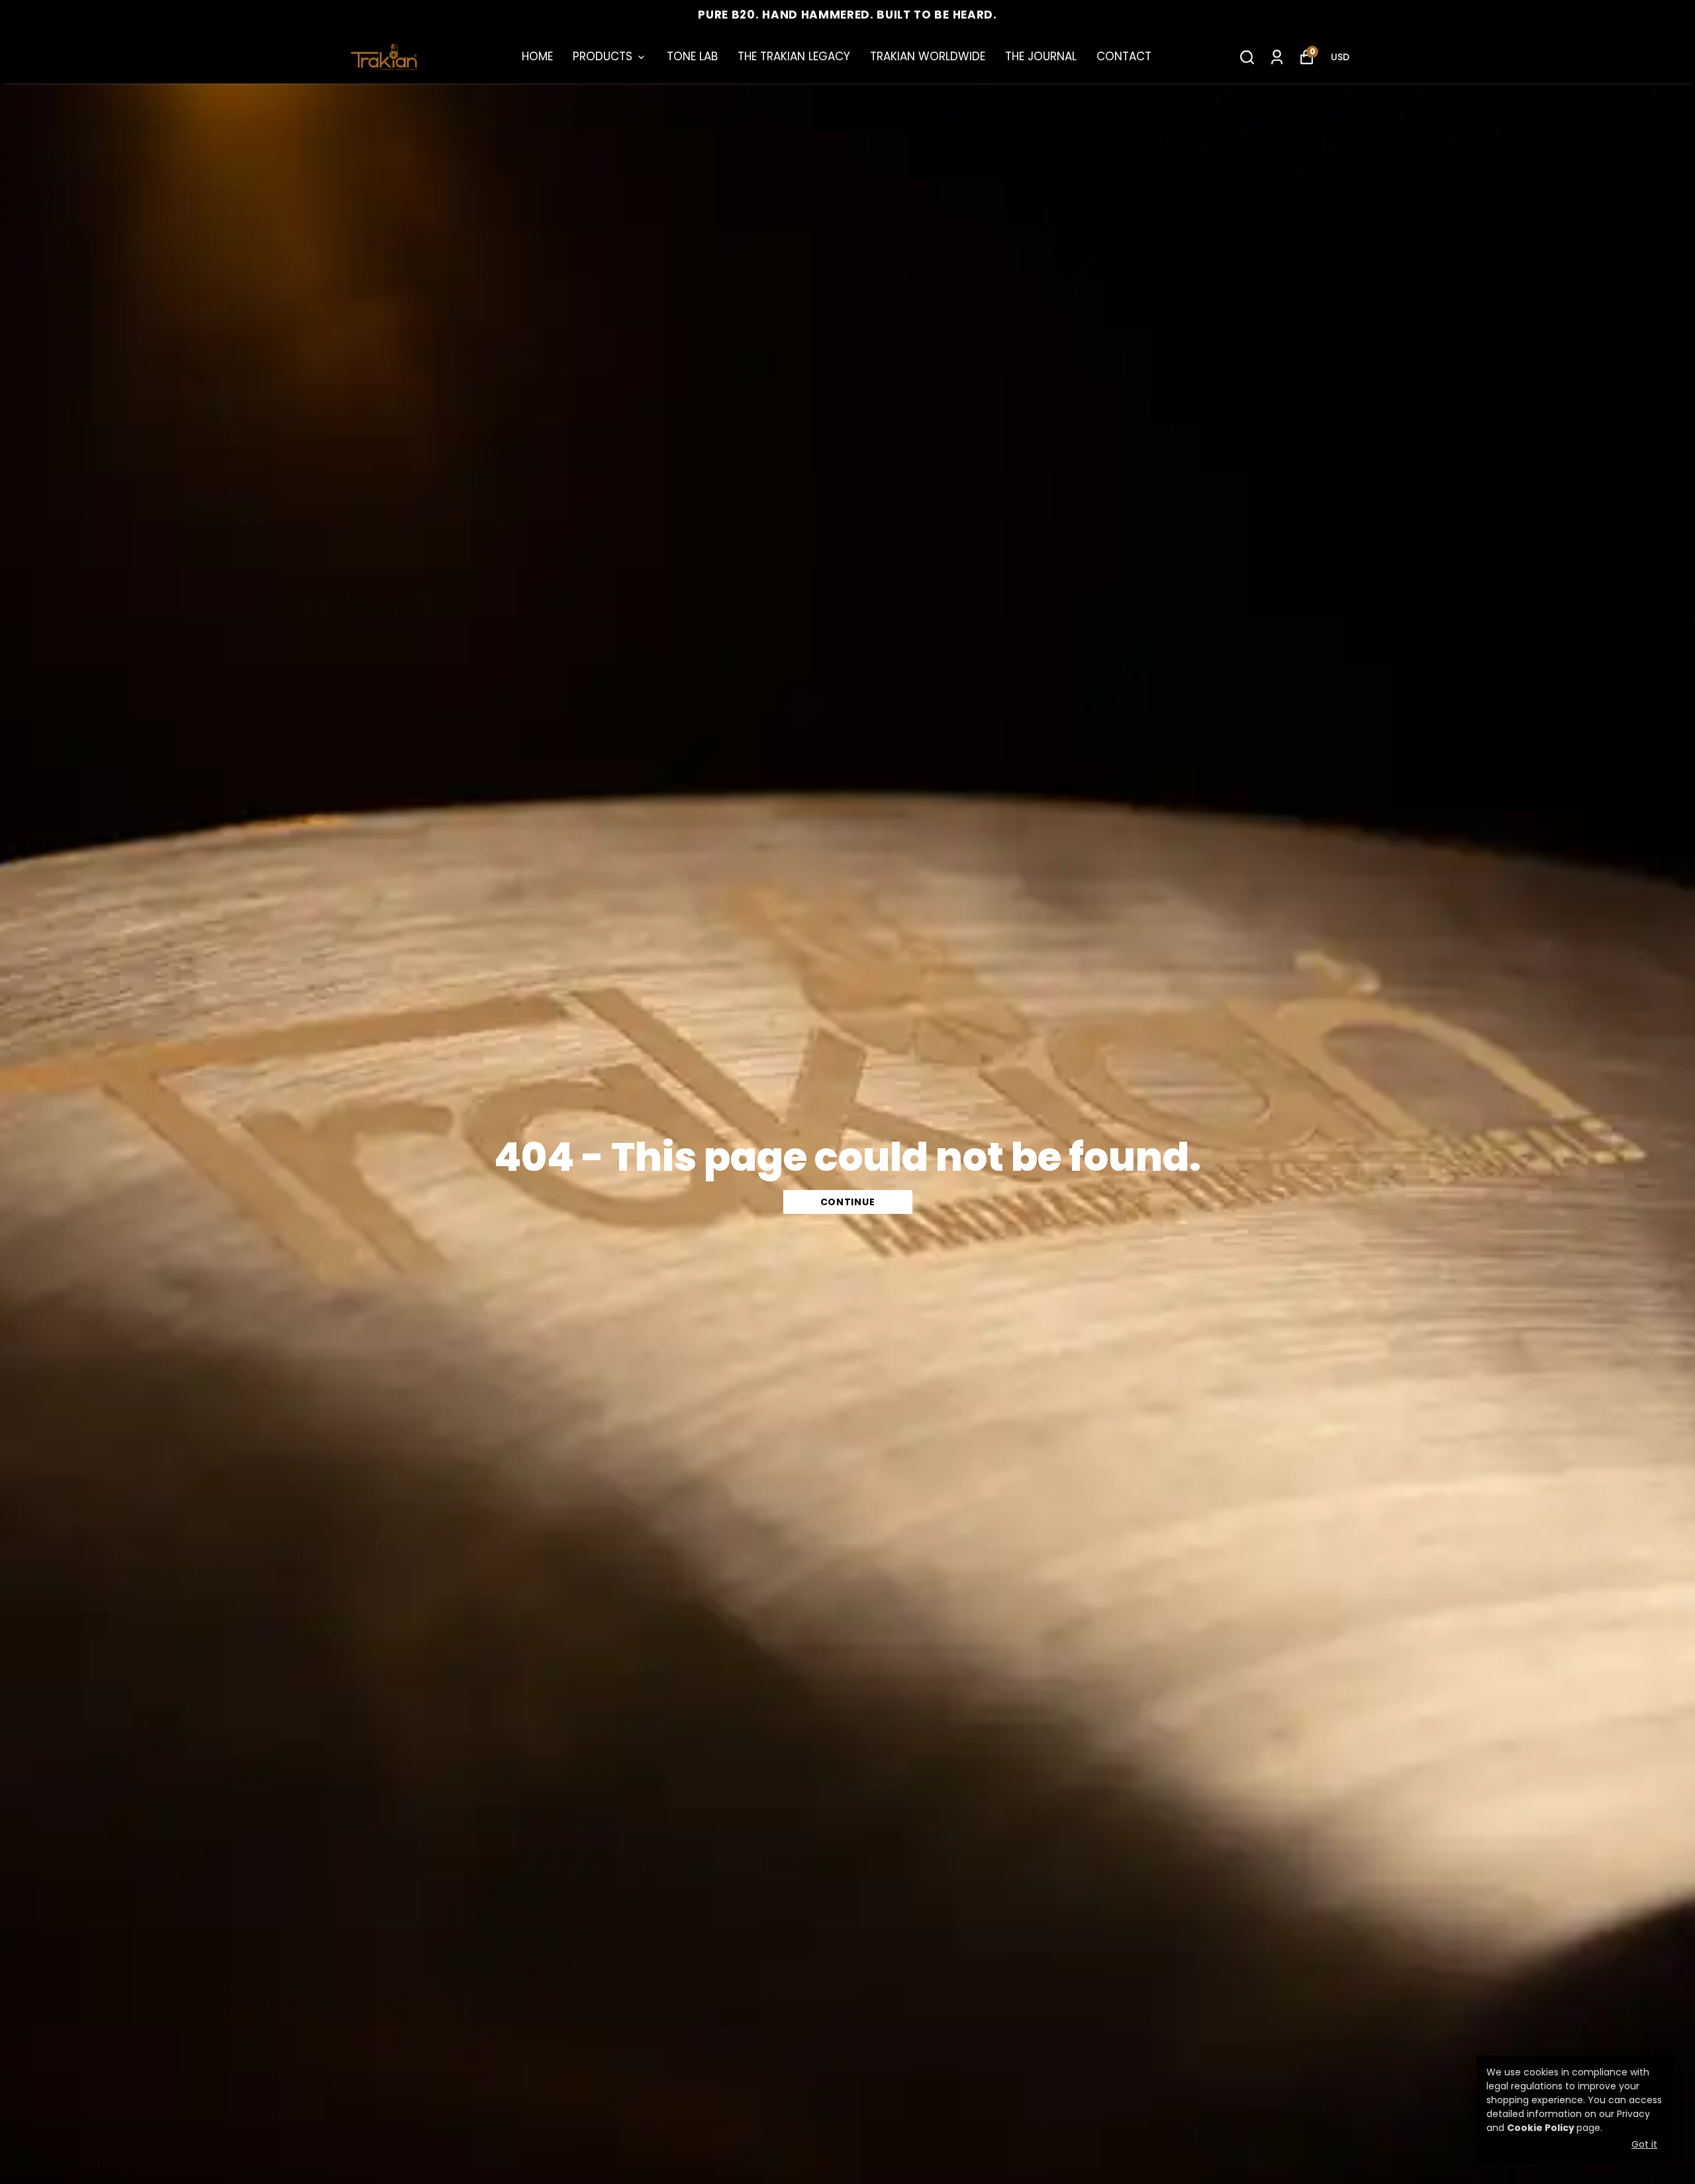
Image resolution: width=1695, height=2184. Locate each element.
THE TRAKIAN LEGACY (794, 56)
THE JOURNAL (1041, 56)
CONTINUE (848, 1202)
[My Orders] (1277, 57)
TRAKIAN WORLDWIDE (928, 56)
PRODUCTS (603, 56)
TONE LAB (692, 56)
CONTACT (1124, 56)
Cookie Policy (1541, 2128)
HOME (537, 56)
